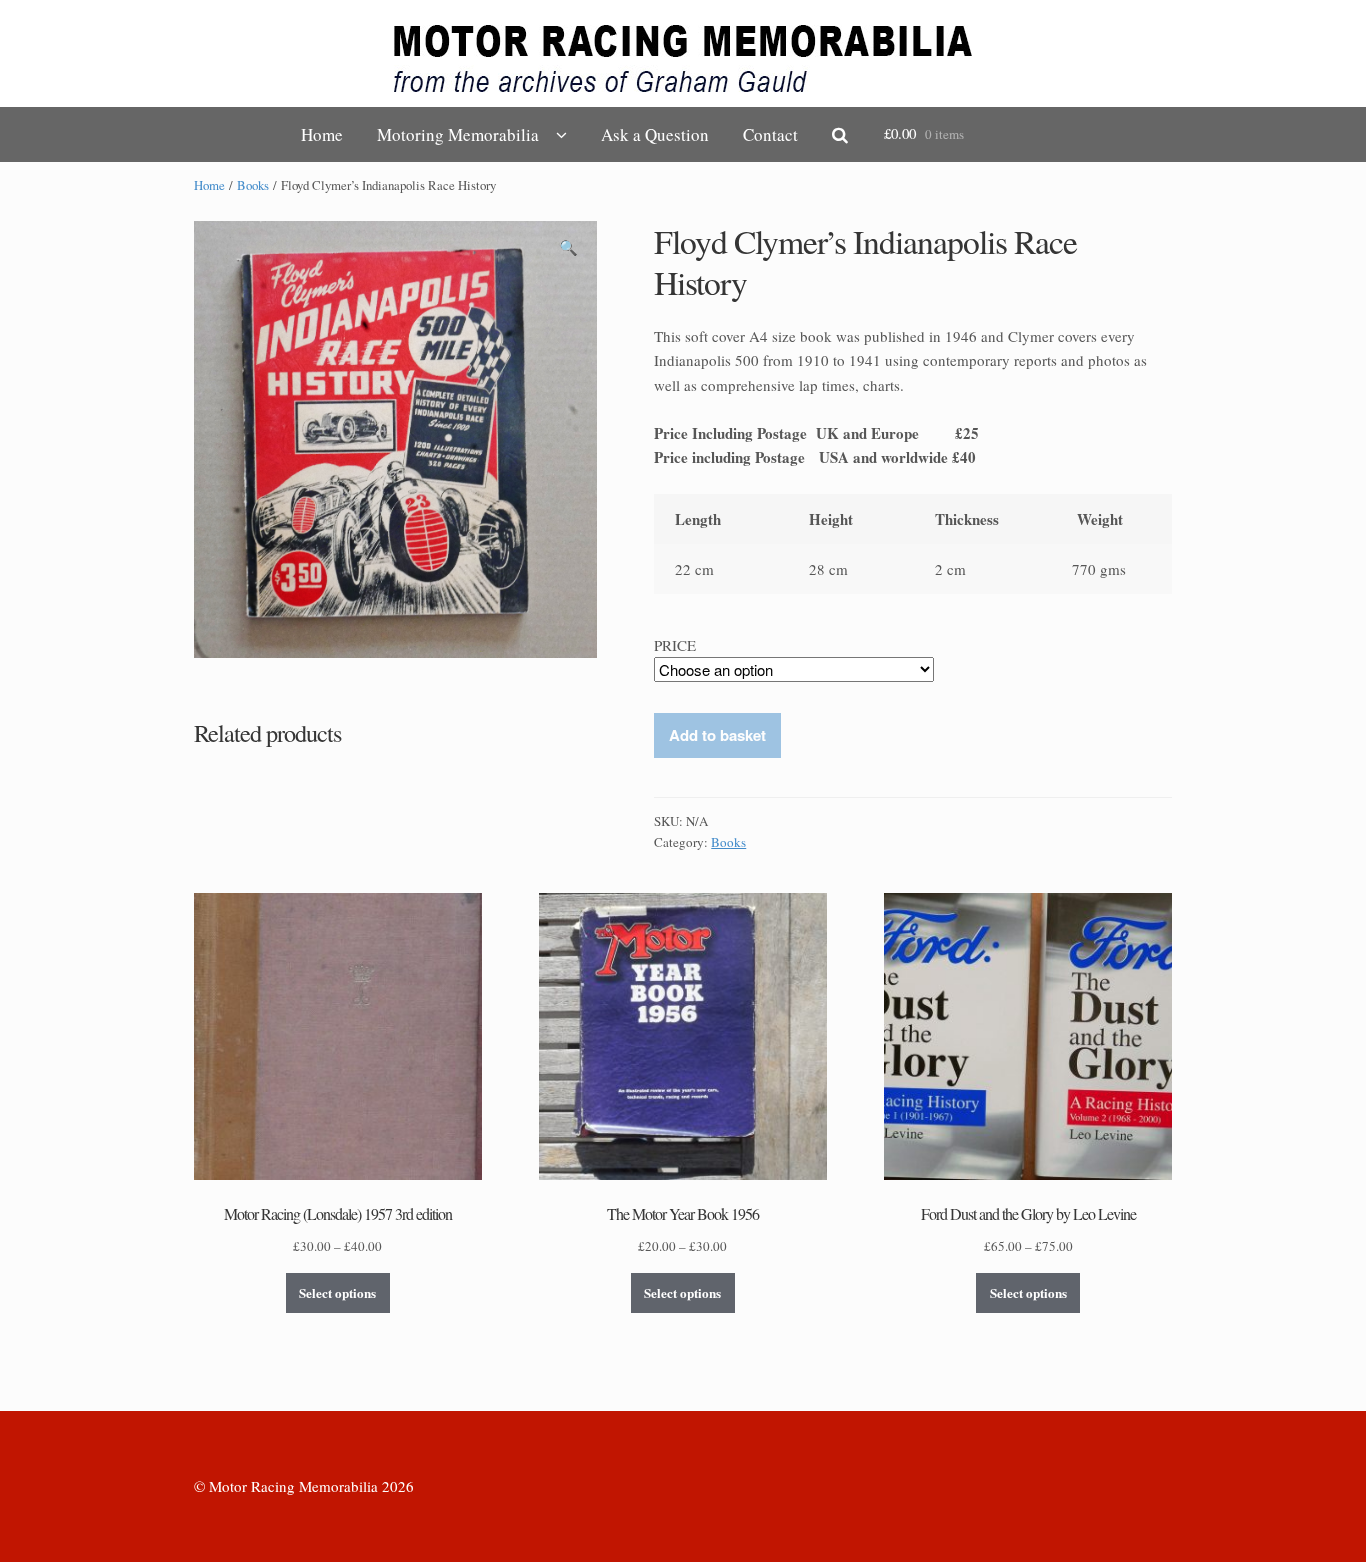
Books (253, 185)
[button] (569, 250)
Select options (337, 1292)
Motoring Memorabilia (458, 134)
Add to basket (717, 735)
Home (322, 134)
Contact (770, 134)
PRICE (675, 645)
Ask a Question (655, 134)
